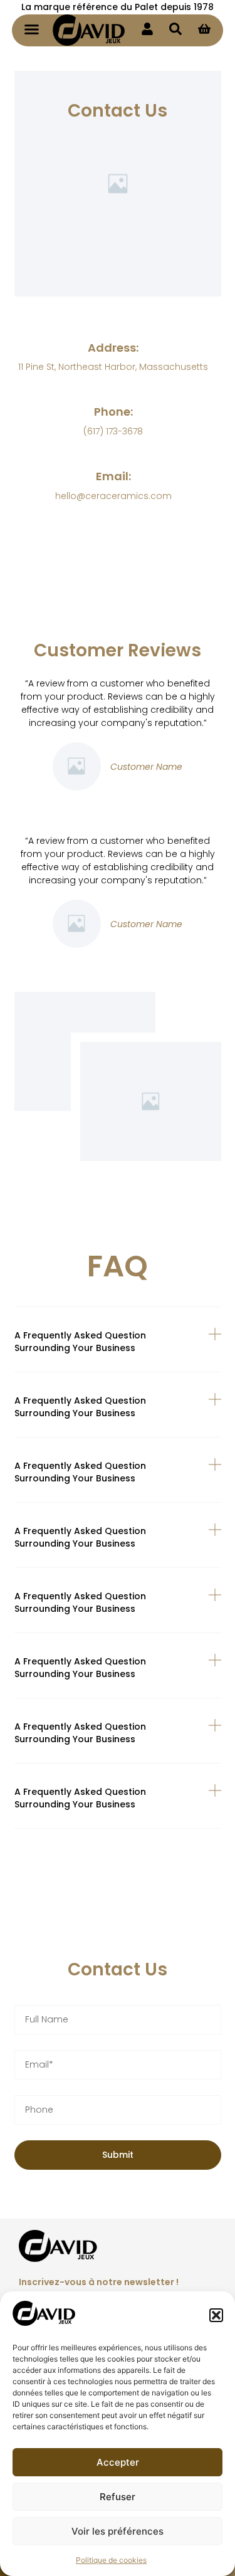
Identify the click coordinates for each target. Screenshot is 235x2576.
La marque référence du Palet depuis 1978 (118, 7)
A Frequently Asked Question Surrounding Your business (80, 1342)
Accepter (118, 2462)
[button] (216, 2315)
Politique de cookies (111, 2560)
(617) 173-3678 (113, 431)
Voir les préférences (118, 2531)
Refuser (118, 2497)
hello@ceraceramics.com (113, 496)
